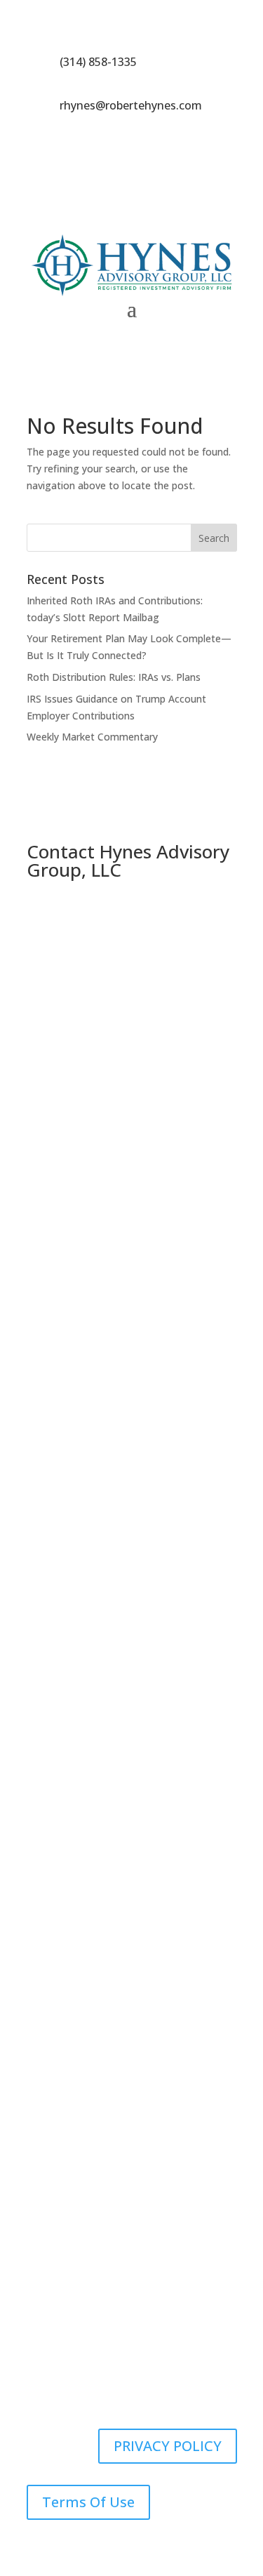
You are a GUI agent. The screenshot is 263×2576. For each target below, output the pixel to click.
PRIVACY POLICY (168, 2446)
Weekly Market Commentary (92, 737)
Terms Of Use (88, 2502)
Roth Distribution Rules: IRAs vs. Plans (114, 677)
